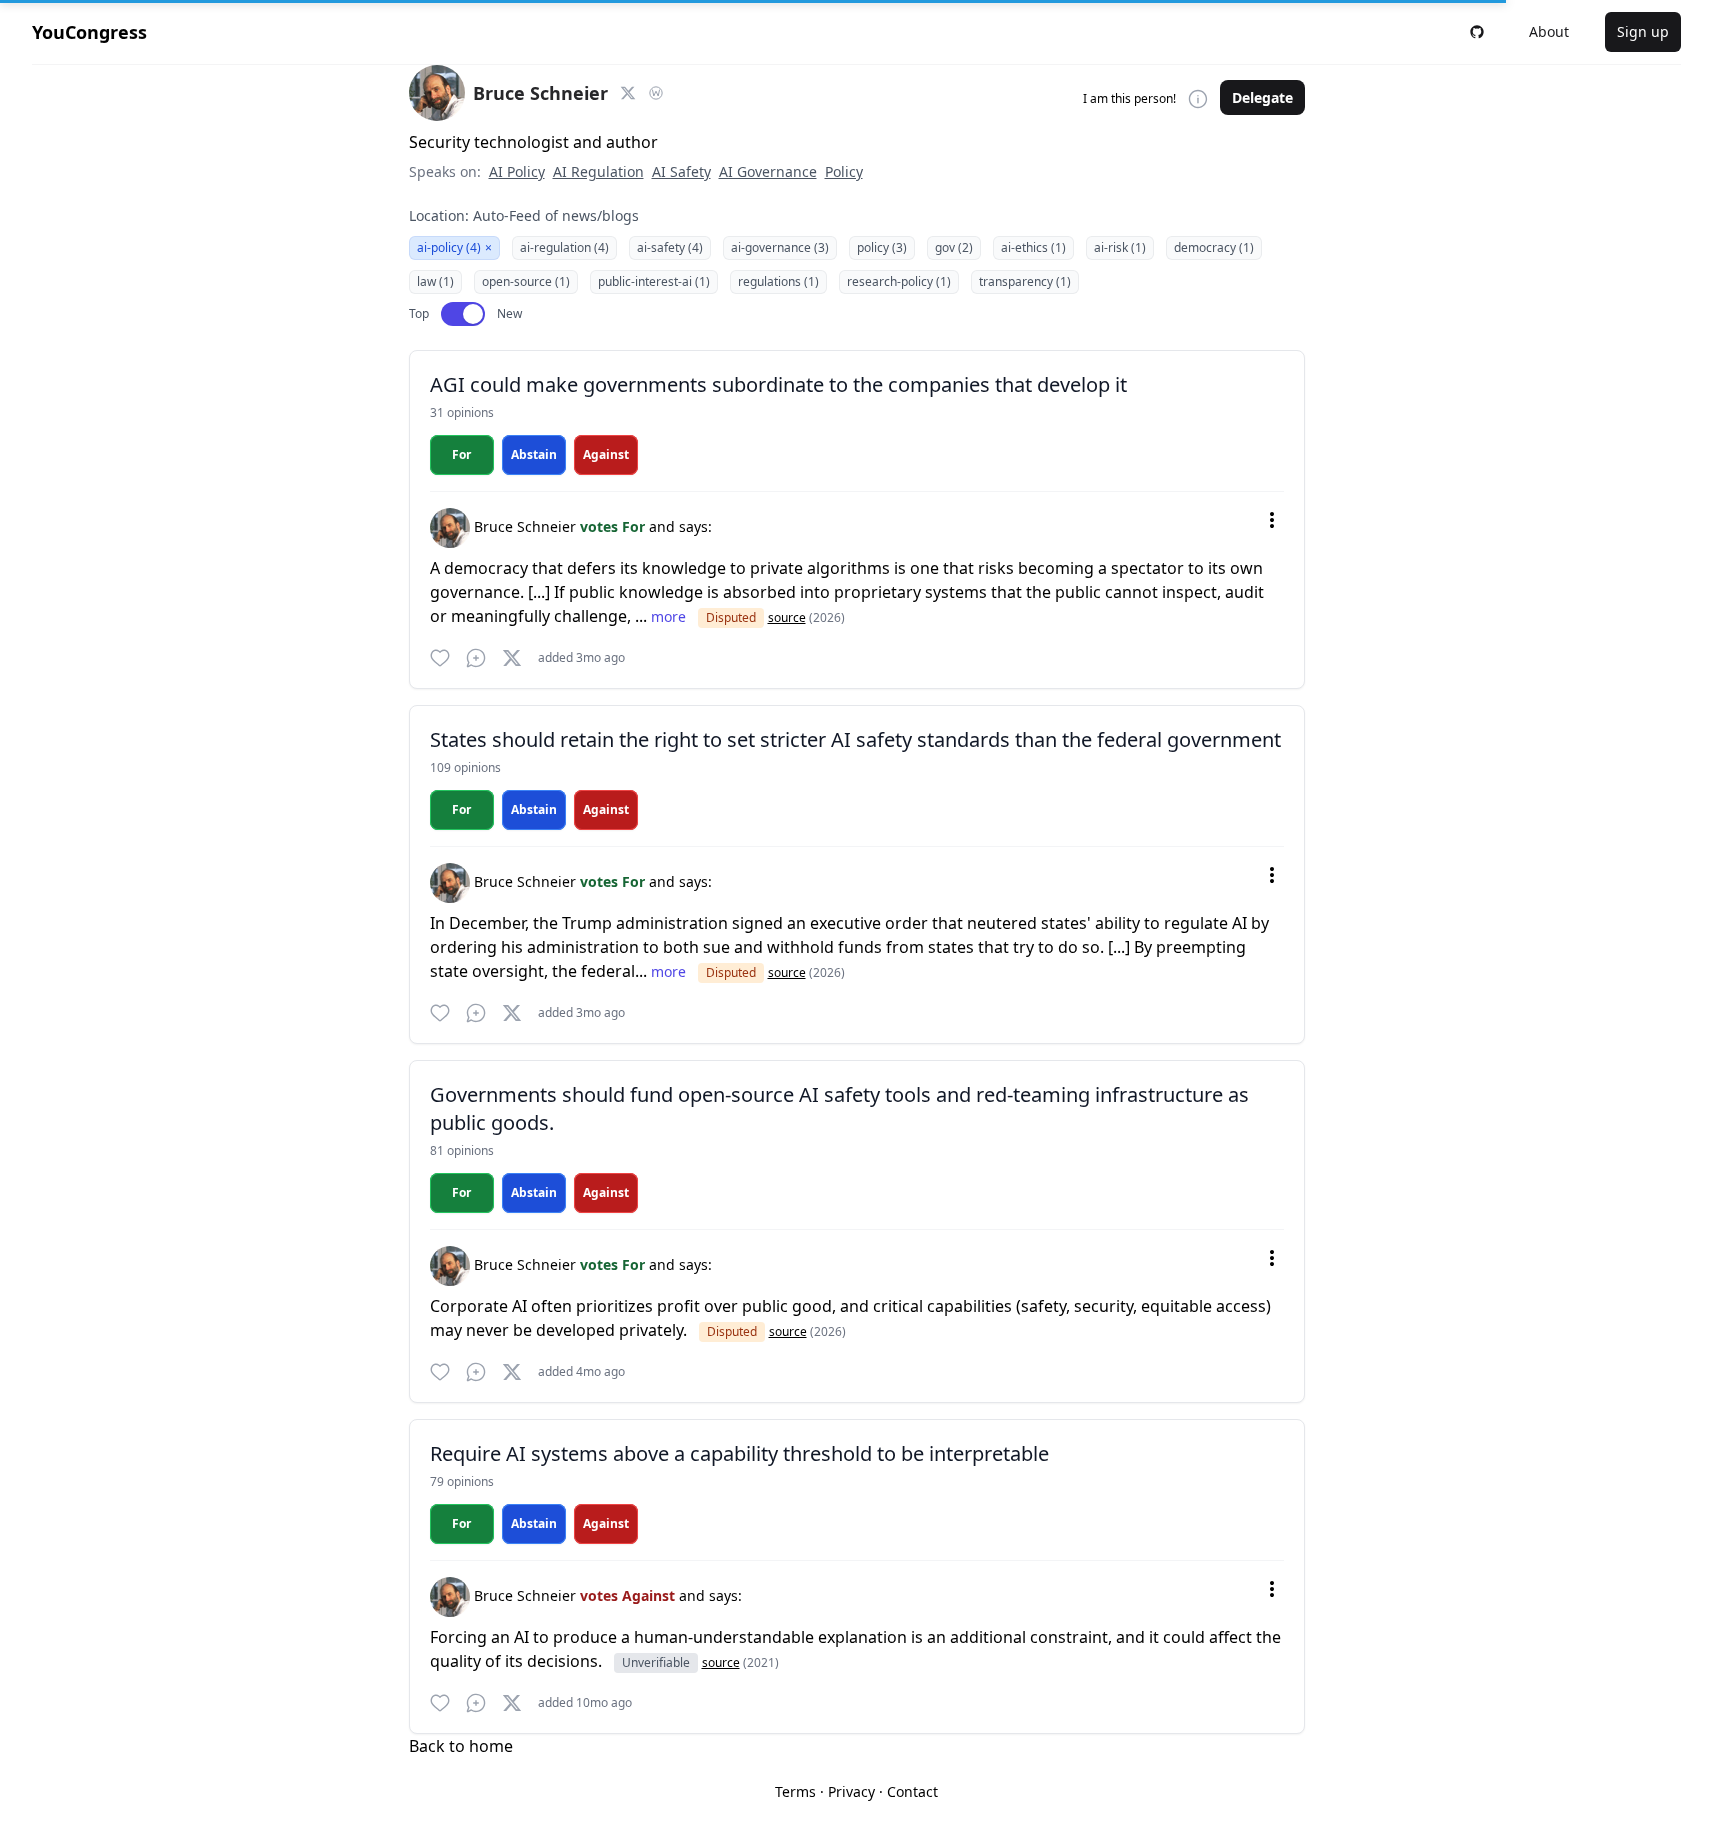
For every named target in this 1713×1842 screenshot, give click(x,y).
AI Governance (768, 171)
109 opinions (465, 767)
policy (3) (882, 247)
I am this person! (1129, 99)
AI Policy (517, 171)
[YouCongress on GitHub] (1477, 32)
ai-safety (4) (670, 247)
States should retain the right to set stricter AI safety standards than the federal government (855, 739)
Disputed (731, 617)
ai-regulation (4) (564, 247)
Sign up (1643, 31)
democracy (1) (1214, 247)
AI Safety (681, 171)
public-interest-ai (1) (654, 281)
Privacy (851, 1791)
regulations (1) (778, 281)
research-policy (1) (899, 281)
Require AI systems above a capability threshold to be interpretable (739, 1453)
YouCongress (89, 32)
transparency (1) (1025, 281)
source (787, 617)
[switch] (463, 314)
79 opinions (462, 1481)
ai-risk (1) (1120, 247)
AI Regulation (598, 171)
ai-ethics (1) (1033, 247)
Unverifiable (656, 1662)
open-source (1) (526, 281)
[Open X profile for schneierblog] (628, 93)
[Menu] (1272, 520)
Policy (844, 171)
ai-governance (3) (780, 247)
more (670, 616)
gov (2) (954, 247)
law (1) (435, 281)
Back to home (461, 1746)
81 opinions (462, 1150)
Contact (912, 1791)
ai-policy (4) (454, 247)
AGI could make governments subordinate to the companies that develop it (778, 384)
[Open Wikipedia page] (656, 93)
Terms (795, 1791)
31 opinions (462, 412)
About (1549, 31)
